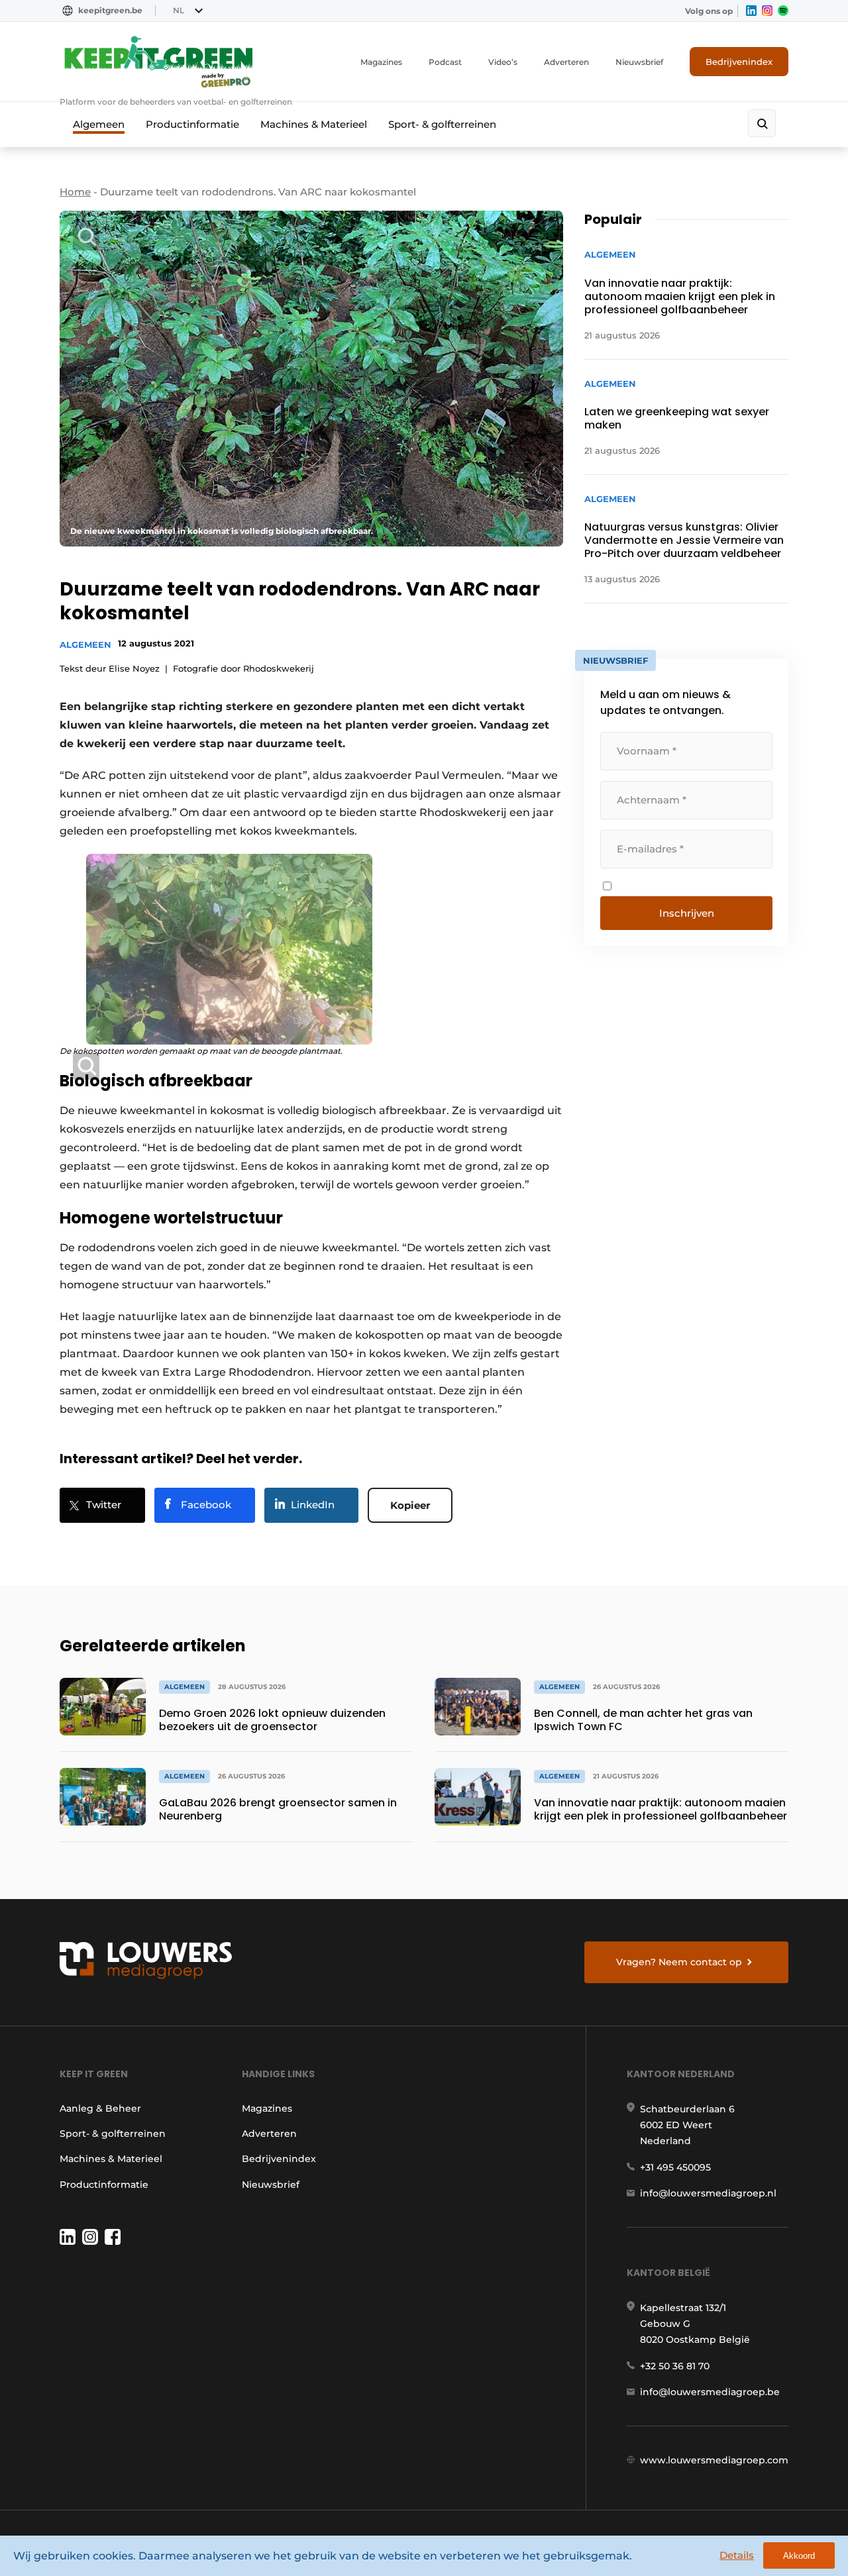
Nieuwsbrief (639, 62)
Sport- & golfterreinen (442, 124)
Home (75, 192)
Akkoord (799, 2556)
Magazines (381, 62)
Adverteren (566, 62)
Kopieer (410, 1505)
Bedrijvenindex (739, 62)
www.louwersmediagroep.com (714, 2460)
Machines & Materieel (314, 124)
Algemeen (99, 124)
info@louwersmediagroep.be (710, 2392)
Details (737, 2555)
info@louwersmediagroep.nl (708, 2193)
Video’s (503, 62)
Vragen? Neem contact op (679, 1962)
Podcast (445, 62)
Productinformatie (192, 124)
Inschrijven (687, 913)
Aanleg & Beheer (100, 2108)
